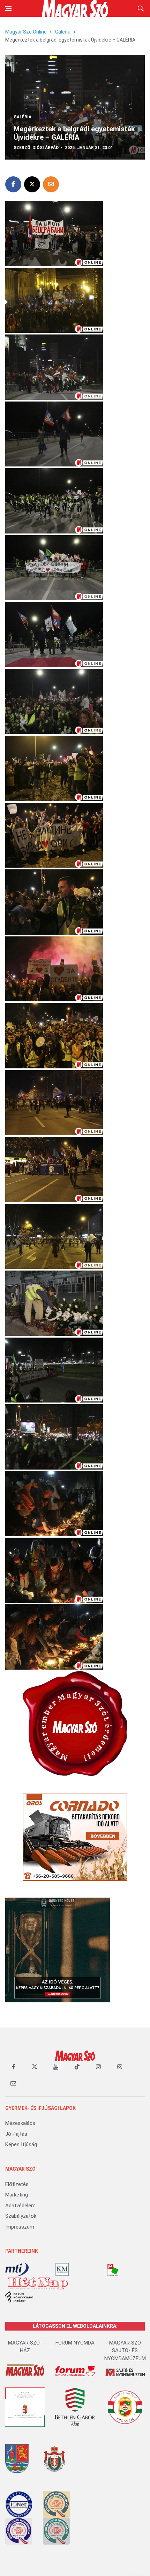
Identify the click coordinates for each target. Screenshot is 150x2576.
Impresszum (20, 2227)
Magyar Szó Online (26, 32)
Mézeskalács (20, 2123)
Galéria (63, 32)
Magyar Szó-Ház (25, 2347)
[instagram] (98, 2067)
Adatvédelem (20, 2206)
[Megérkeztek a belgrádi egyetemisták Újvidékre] (54, 233)
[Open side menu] (8, 8)
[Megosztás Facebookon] (13, 184)
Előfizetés (17, 2184)
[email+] (13, 2083)
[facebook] (13, 2067)
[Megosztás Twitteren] (32, 184)
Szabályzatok (21, 2216)
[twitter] (35, 2067)
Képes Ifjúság (21, 2144)
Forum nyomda (75, 2343)
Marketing (17, 2195)
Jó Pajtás (16, 2134)
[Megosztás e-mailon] (51, 184)
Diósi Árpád (46, 148)
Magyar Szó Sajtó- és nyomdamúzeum (125, 2351)
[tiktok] (77, 2067)
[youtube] (56, 2067)
